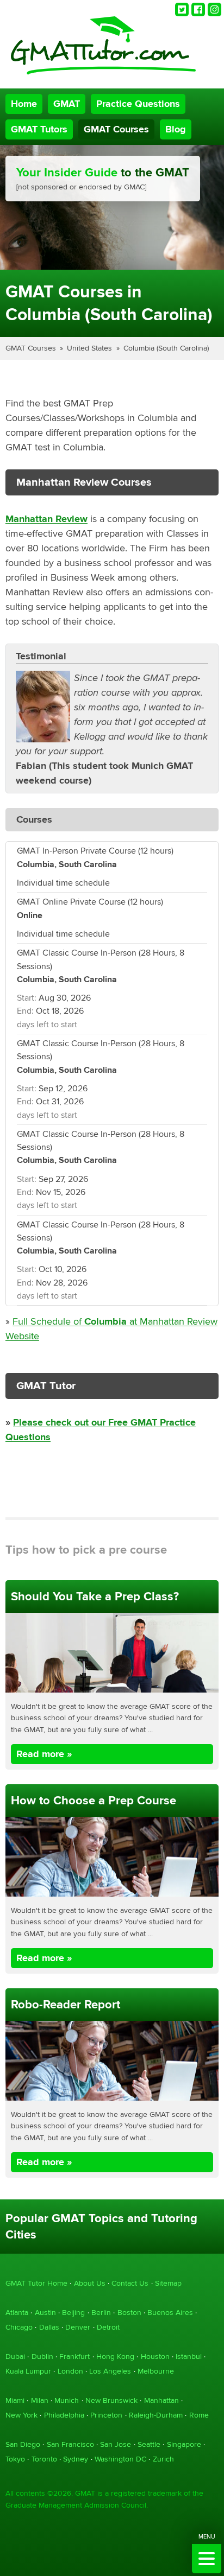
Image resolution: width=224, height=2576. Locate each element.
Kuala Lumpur (28, 2371)
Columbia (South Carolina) (166, 348)
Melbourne (156, 2371)
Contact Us (130, 2283)
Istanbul (189, 2356)
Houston (155, 2356)
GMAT (67, 104)
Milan (40, 2400)
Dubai (15, 2356)
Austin (45, 2313)
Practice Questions (138, 104)
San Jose (116, 2444)
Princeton (106, 2415)
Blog (176, 129)
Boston (129, 2313)
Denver (78, 2327)
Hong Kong (115, 2356)
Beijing (73, 2313)
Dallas (49, 2327)
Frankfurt (74, 2356)
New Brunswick (111, 2400)
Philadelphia (64, 2415)
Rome (199, 2415)
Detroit (108, 2327)
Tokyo (15, 2459)
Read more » (44, 1754)
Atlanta (17, 2313)
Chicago (19, 2327)
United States (89, 348)
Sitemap (168, 2283)
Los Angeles (110, 2371)
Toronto (44, 2459)
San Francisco (70, 2444)
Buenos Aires (170, 2313)
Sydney (76, 2459)
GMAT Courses (116, 129)
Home (24, 104)
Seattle (149, 2444)
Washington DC (120, 2459)
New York (21, 2415)
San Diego (23, 2444)
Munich (67, 2400)
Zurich (163, 2459)
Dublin (42, 2356)
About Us (90, 2283)
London (70, 2371)
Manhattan (161, 2400)
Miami (15, 2400)
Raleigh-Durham (156, 2415)
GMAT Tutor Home (36, 2283)
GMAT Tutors (39, 129)
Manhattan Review (46, 519)
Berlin (101, 2313)
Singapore (184, 2444)
